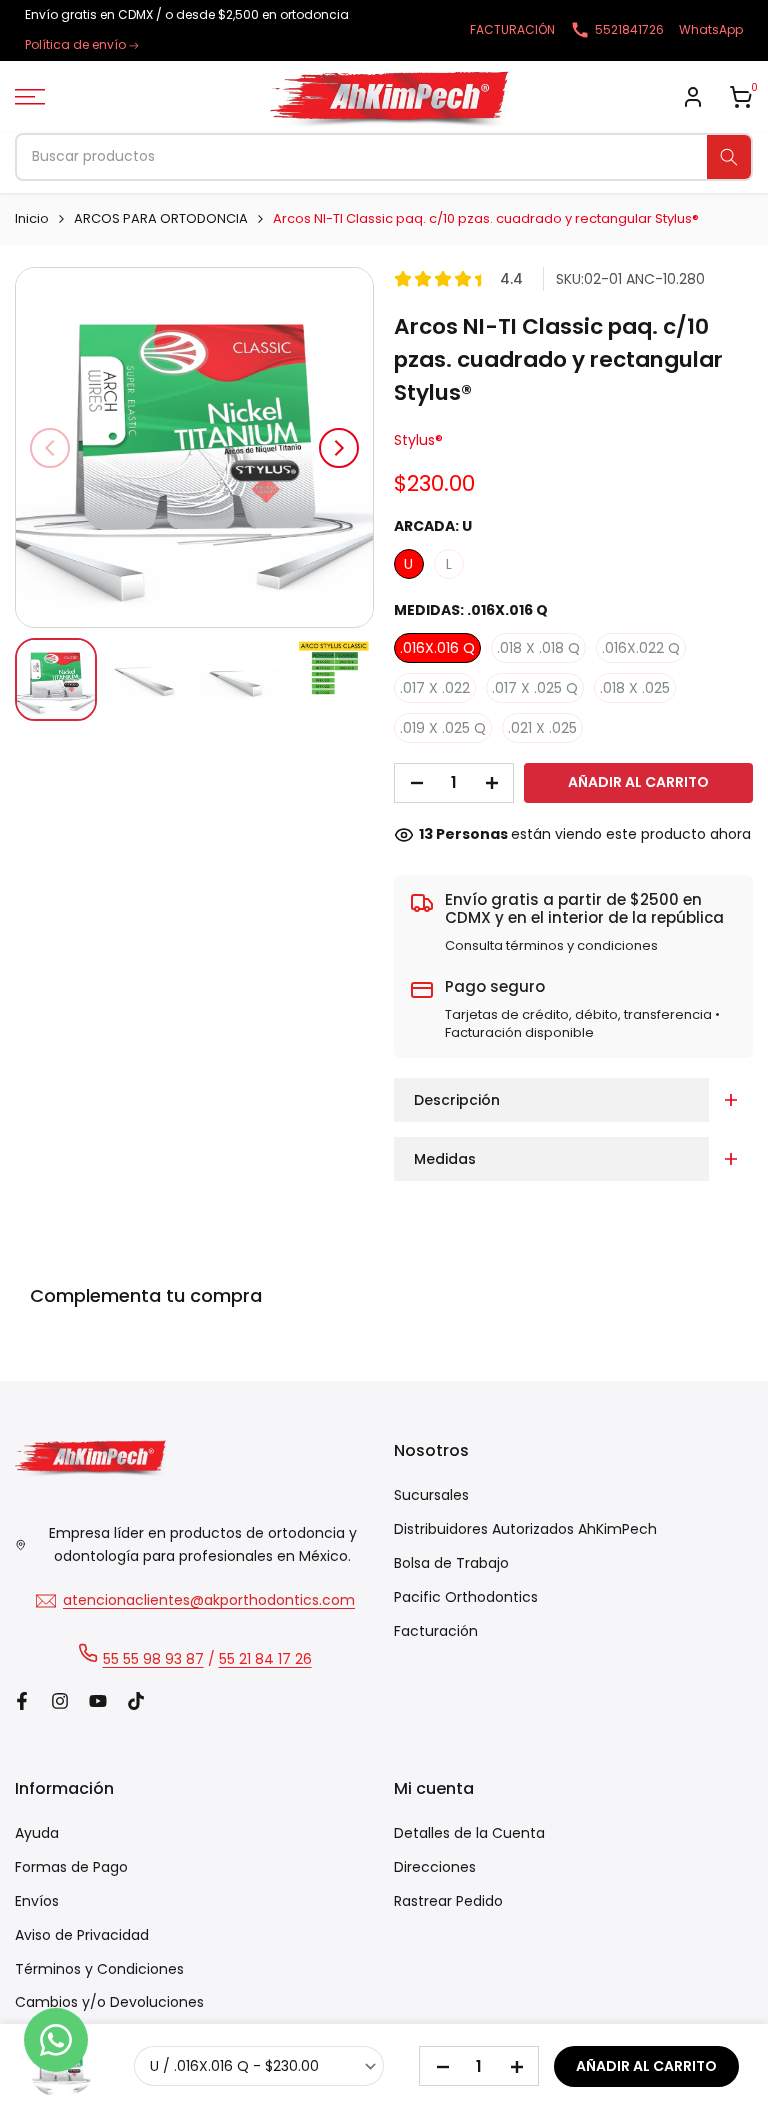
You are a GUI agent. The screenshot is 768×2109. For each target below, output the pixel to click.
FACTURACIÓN (512, 29)
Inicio (32, 218)
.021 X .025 (542, 728)
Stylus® (418, 440)
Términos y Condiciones (99, 1969)
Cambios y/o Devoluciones (109, 2002)
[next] (339, 448)
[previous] (50, 448)
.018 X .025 (635, 688)
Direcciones (435, 1867)
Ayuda (37, 1833)
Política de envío (75, 44)
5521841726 (629, 29)
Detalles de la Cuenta (469, 1833)
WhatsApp (711, 29)
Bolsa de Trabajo (451, 1563)
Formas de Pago (71, 1867)
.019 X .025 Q (443, 728)
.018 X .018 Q (538, 648)
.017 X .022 (435, 688)
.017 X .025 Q (535, 688)
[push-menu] (30, 97)
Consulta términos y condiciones (551, 945)
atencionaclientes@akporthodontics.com (209, 1600)
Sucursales (431, 1495)
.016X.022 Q (641, 648)
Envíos (37, 1901)
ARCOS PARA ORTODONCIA (161, 218)
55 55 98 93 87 (153, 1659)
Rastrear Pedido (448, 1901)
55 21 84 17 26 (265, 1659)
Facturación (436, 1631)
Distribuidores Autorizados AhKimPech (525, 1529)
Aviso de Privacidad (82, 1935)
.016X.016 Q (437, 648)
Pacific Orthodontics (466, 1597)
